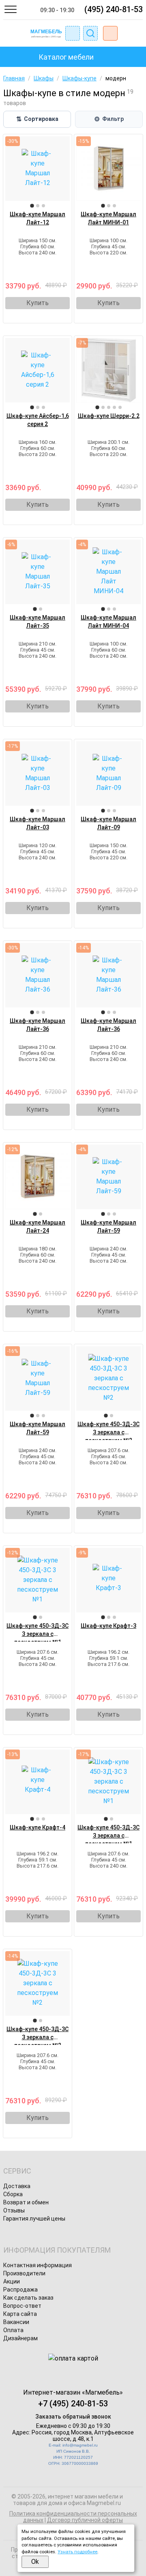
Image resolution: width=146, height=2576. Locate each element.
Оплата (13, 2330)
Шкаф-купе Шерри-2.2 (109, 416)
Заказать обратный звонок (73, 2417)
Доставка (17, 2186)
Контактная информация (38, 2265)
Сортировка (37, 119)
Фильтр (109, 119)
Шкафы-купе (79, 78)
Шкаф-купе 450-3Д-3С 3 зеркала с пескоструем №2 (108, 1432)
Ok (35, 2562)
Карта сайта (20, 2314)
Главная (14, 78)
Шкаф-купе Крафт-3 (108, 1626)
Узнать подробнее (77, 2552)
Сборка (13, 2194)
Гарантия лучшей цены (34, 2219)
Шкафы (44, 78)
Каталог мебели (66, 57)
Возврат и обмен (26, 2202)
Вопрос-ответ (22, 2306)
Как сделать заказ (28, 2298)
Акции (12, 2281)
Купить (38, 303)
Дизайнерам (20, 2338)
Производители (24, 2273)
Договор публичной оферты (85, 2520)
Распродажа (20, 2290)
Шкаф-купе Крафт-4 (38, 1827)
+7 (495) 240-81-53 (73, 2404)
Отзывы (14, 2210)
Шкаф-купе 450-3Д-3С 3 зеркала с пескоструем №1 (38, 1634)
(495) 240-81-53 (114, 9)
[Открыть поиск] (90, 33)
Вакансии (16, 2322)
